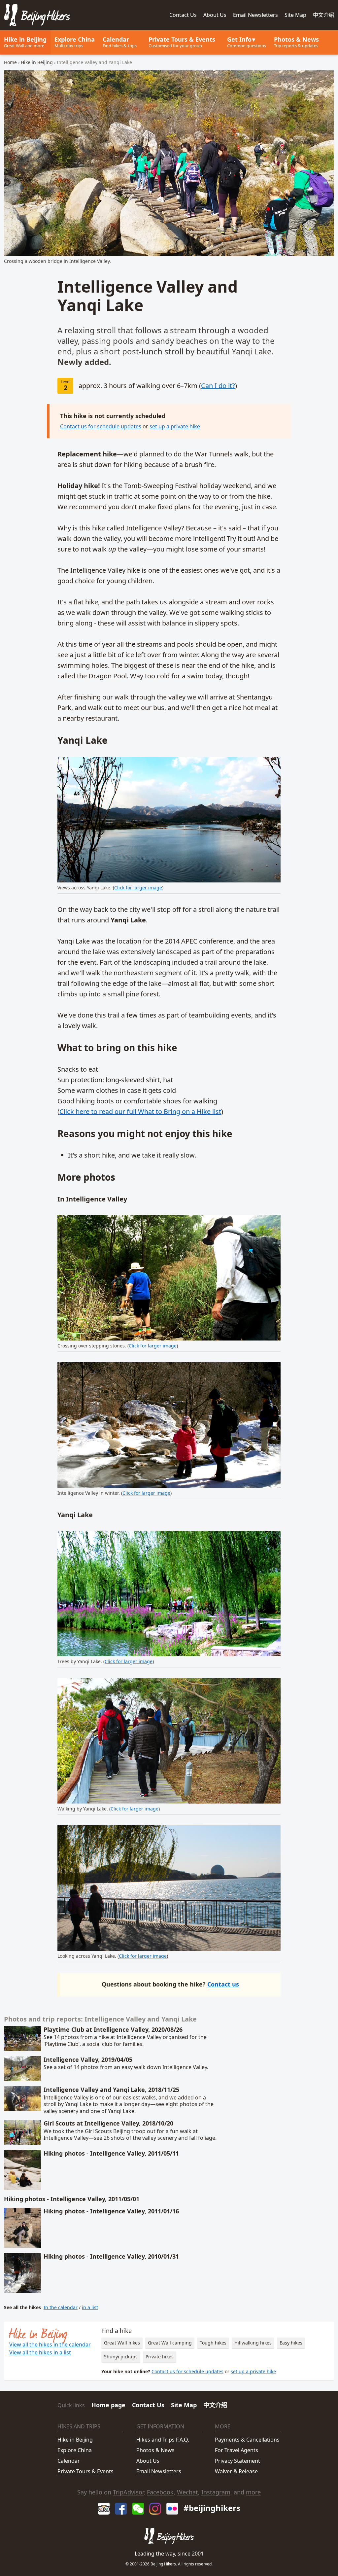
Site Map (295, 15)
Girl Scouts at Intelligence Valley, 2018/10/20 (108, 2123)
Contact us (223, 1984)
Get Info (247, 42)
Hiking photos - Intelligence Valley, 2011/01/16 (111, 2211)
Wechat (187, 2492)
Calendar (120, 42)
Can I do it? (218, 386)
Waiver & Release (236, 2471)
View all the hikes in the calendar (50, 2344)
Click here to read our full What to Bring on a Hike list (140, 1111)
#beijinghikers (212, 2508)
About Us (148, 2461)
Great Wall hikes (122, 2343)
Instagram (216, 2492)
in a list (90, 2307)
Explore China (75, 42)
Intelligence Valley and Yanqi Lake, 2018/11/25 (111, 2090)
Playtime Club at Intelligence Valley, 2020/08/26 (113, 2029)
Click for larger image (138, 888)
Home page (108, 2405)
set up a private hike (175, 426)
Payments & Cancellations (247, 2440)
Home (10, 62)
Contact (183, 15)
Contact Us (148, 2405)
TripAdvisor (128, 2492)
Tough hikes (213, 2343)
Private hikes (160, 2357)
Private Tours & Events (85, 2471)
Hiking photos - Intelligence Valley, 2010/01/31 (111, 2256)
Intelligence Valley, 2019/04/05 (88, 2059)
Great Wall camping (170, 2343)
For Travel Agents (237, 2450)
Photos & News (296, 42)
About (215, 15)
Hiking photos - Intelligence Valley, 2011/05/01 (72, 2199)
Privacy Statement (237, 2461)
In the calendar (61, 2307)
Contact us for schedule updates (101, 426)
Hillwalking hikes (253, 2343)
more (253, 2492)
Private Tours (182, 42)
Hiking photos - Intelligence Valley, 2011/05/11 (111, 2153)
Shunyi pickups (121, 2357)
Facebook (160, 2492)
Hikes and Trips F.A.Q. (163, 2440)
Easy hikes (291, 2343)
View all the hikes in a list (40, 2352)
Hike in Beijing (25, 42)
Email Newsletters (255, 15)
